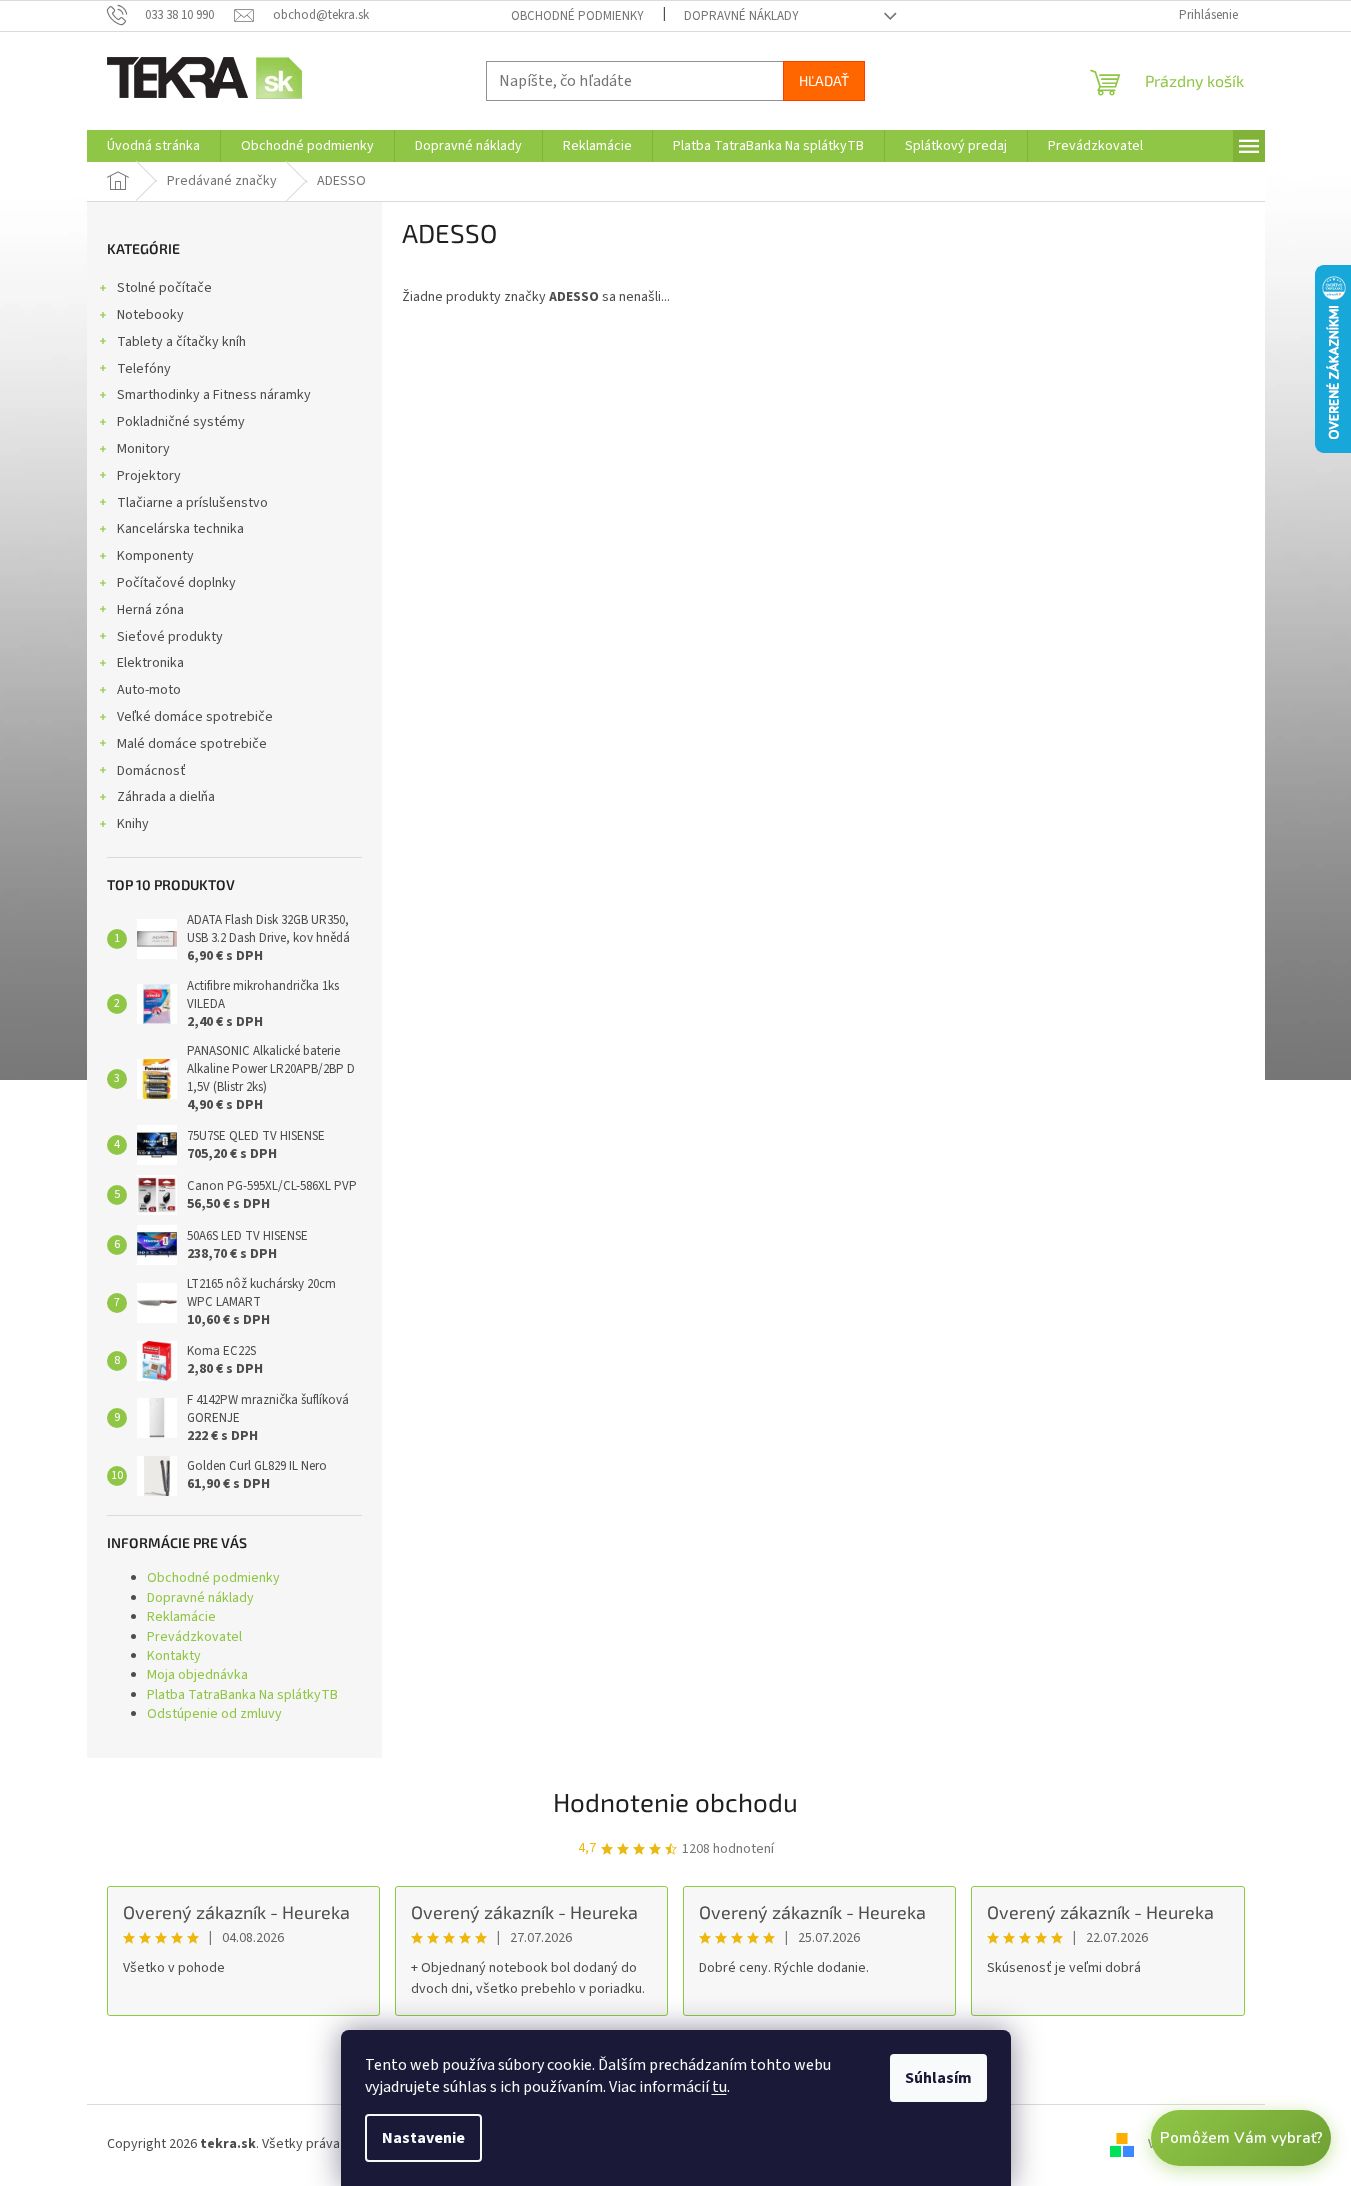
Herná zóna (150, 610)
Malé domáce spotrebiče (192, 744)
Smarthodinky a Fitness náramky (214, 395)
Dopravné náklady (741, 16)
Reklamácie (181, 1617)
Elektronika (150, 663)
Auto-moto (149, 690)
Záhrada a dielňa (166, 797)
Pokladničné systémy (181, 422)
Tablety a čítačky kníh (181, 342)
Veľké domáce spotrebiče (195, 717)
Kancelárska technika (180, 529)
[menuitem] (153, 146)
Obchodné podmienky (577, 16)
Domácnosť (151, 771)
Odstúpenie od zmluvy (214, 1714)
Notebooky (150, 315)
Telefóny (144, 369)
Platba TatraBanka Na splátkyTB (242, 1695)
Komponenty (155, 556)
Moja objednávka (197, 1675)
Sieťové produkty (170, 637)
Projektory (149, 476)
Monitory (143, 449)
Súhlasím (938, 2078)
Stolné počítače (164, 288)
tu (719, 2087)
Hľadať (824, 80)
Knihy (133, 824)
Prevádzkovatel (194, 1637)
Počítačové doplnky (176, 583)
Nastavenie (423, 2138)
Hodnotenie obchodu (675, 1801)
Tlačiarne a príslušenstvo (192, 503)
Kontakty (174, 1656)
